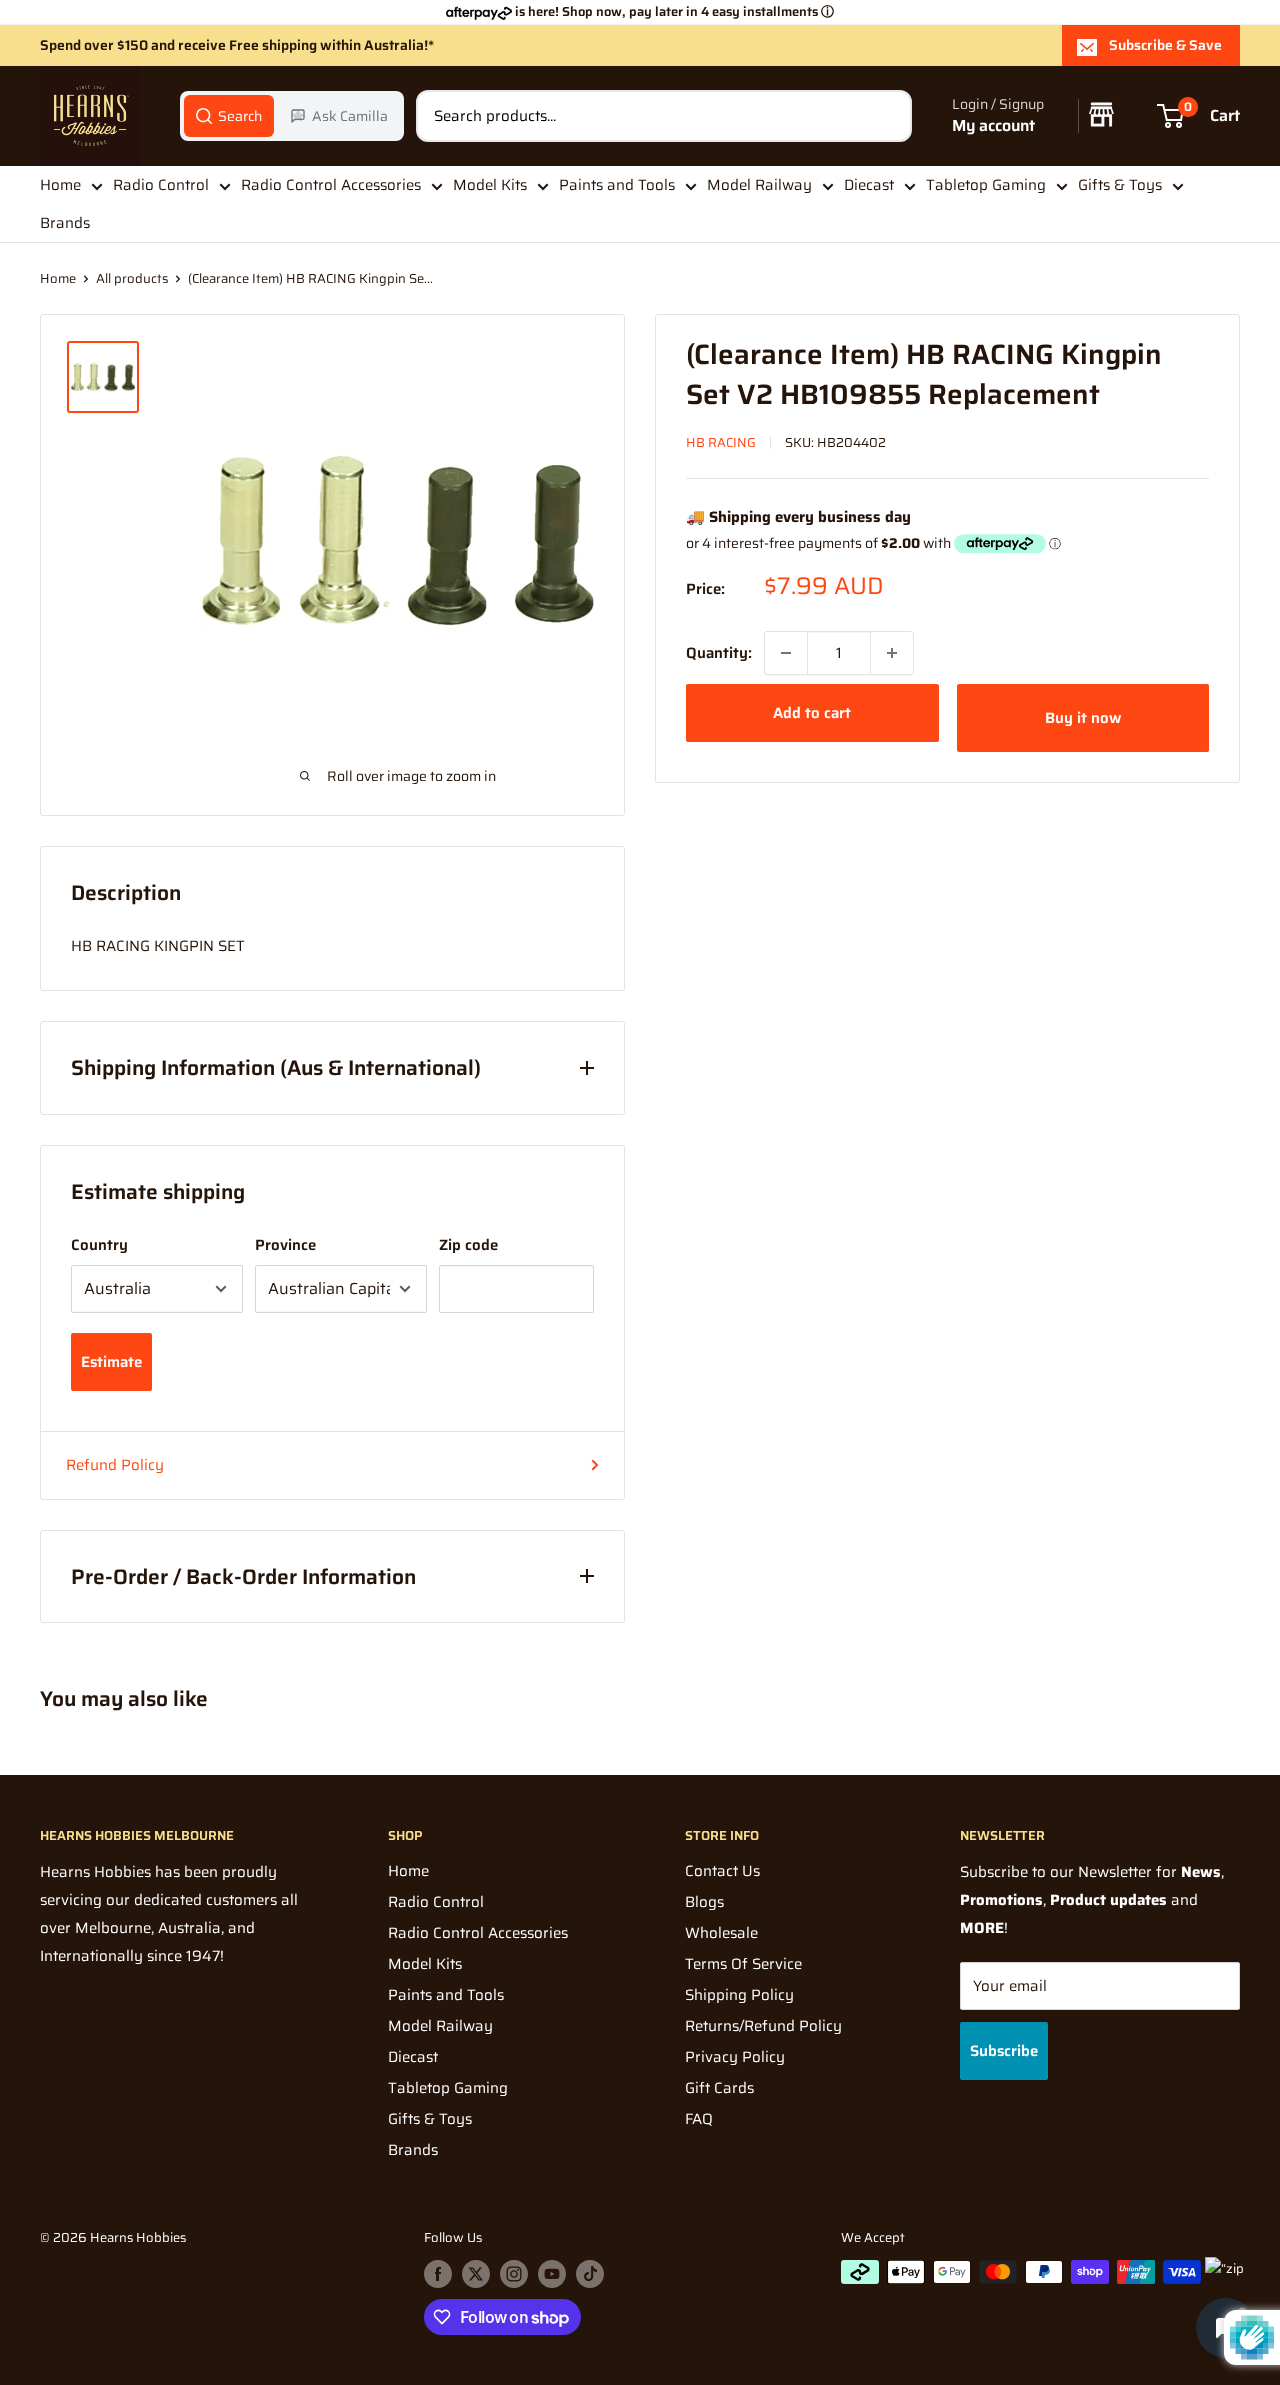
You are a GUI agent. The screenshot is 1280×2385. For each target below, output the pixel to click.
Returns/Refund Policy (763, 2026)
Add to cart (812, 713)
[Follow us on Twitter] (476, 2274)
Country (99, 1245)
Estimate (111, 1362)
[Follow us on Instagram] (514, 2274)
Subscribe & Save (1165, 45)
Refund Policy (115, 1465)
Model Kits (490, 185)
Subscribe (1004, 2051)
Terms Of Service (743, 1964)
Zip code (468, 1245)
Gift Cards (719, 2088)
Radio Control (161, 185)
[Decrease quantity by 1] (786, 653)
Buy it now (1083, 718)
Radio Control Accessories (331, 185)
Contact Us (722, 1871)
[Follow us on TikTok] (590, 2274)
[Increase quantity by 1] (892, 653)
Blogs (704, 1902)
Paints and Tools (617, 185)
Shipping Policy (739, 1995)
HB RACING (721, 442)
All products (132, 278)
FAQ (699, 2119)
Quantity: (719, 653)
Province (285, 1245)
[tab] (229, 116)
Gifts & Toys (1120, 185)
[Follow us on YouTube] (552, 2274)
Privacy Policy (735, 2057)
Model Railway (759, 185)
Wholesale (721, 1933)
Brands (65, 224)
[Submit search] (886, 116)
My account (993, 126)
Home (60, 185)
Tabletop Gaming (986, 185)
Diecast (869, 185)
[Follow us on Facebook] (438, 2274)
